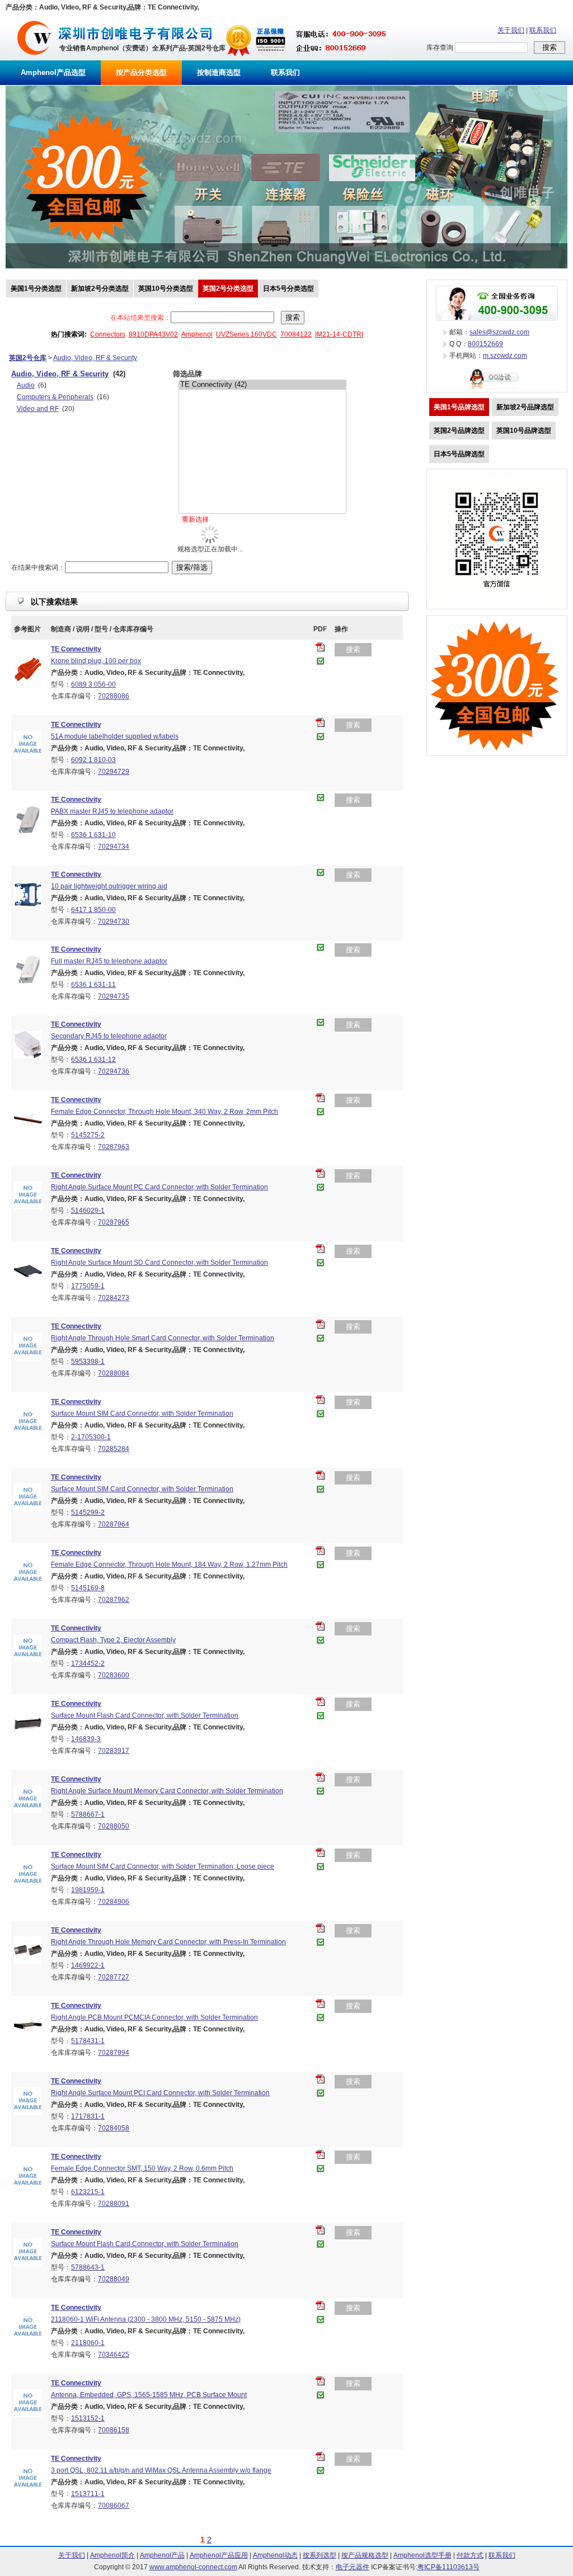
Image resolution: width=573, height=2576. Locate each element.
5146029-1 (88, 1211)
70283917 (114, 1751)
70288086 (114, 696)
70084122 (296, 334)
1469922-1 (88, 1965)
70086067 (114, 2506)
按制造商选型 (219, 72)
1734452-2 (88, 1663)
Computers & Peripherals (55, 397)
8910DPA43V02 (153, 334)
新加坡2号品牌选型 (525, 407)
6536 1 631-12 (93, 1060)
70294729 (114, 772)
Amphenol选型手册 (422, 2555)
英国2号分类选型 (228, 289)
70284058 (114, 2128)
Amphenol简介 (112, 2555)
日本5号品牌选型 (459, 454)
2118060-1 (88, 2343)
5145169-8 (88, 1588)
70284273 (114, 1298)
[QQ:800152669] (497, 390)
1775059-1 (88, 1286)
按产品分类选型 (141, 72)
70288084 (114, 1373)
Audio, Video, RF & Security (95, 358)
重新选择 (195, 519)
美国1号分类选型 (36, 289)
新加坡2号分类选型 (100, 289)
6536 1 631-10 (93, 835)
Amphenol (197, 334)
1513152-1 (88, 2418)
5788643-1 (88, 2267)
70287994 (114, 2053)
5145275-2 (88, 1135)
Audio (26, 385)
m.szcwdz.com (505, 356)
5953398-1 (88, 1362)
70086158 (114, 2430)
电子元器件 (353, 2567)
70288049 (114, 2279)
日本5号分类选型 (288, 289)
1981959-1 (88, 1890)
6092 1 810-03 (93, 760)
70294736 (114, 1071)
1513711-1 (88, 2494)
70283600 (114, 1675)
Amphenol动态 (275, 2555)
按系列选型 (320, 2555)
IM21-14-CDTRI (339, 334)
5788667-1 (88, 1814)
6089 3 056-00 (93, 684)
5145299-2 (88, 1512)
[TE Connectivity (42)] (262, 385)
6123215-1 (88, 2192)
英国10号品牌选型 (524, 431)
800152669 (485, 344)
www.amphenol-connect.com (193, 2567)
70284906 (114, 1902)
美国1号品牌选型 (459, 407)
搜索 (353, 649)
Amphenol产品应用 (219, 2555)
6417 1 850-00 (93, 910)
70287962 (114, 1600)
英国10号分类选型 (166, 289)
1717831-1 (88, 2116)
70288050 (114, 1826)
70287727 (114, 1977)
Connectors (108, 334)
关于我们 (511, 30)
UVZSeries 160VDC (246, 334)
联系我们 (543, 30)
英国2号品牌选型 (459, 431)
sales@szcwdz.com (499, 332)
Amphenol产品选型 (53, 72)
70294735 (114, 996)
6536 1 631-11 (93, 985)
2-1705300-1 (91, 1437)
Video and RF (38, 409)
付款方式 (470, 2555)
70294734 (114, 847)
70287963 (114, 1147)
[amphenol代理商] (34, 58)
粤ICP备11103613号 (448, 2567)
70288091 (114, 2204)
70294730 (114, 921)
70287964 (114, 1524)
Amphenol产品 (162, 2555)
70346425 (114, 2355)
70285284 (114, 1449)
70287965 (114, 1222)
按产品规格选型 (365, 2555)
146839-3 (86, 1739)
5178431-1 (88, 2041)
